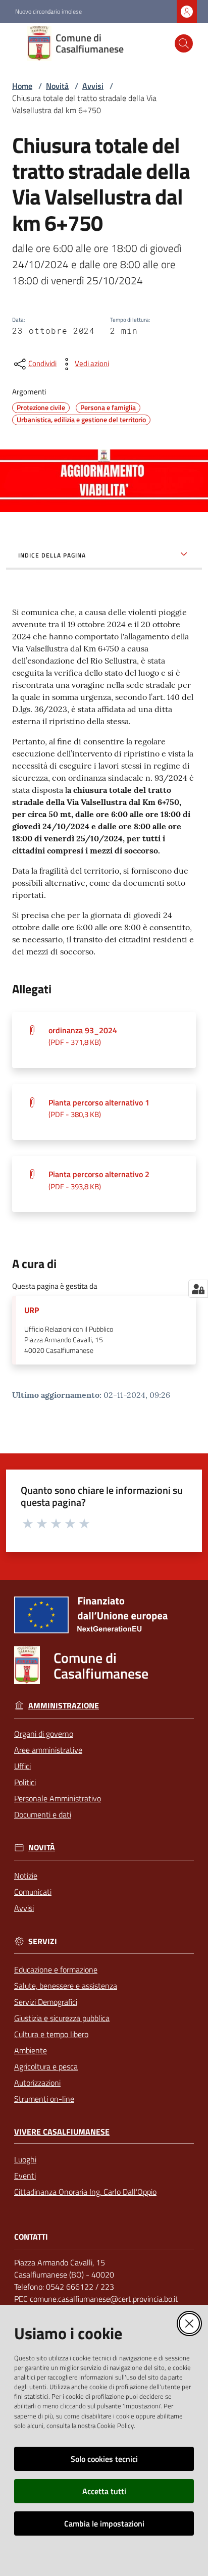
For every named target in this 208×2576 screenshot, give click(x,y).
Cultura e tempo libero (51, 2034)
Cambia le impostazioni (104, 2523)
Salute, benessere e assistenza (66, 1986)
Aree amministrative (48, 1750)
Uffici (22, 1766)
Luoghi (25, 2159)
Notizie (26, 1876)
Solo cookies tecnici (104, 2459)
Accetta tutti (104, 2491)
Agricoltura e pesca (46, 2066)
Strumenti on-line (44, 2099)
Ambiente (31, 2050)
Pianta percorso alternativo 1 (99, 1108)
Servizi (43, 1941)
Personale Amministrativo (58, 1798)
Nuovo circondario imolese (48, 12)
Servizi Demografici (46, 2002)
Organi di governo (44, 1734)
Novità (57, 86)
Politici (25, 1782)
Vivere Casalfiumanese (62, 2132)
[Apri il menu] (14, 43)
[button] (184, 43)
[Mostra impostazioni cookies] (198, 1289)
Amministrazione (64, 1706)
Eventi (25, 2176)
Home (22, 86)
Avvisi (93, 86)
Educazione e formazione (56, 1969)
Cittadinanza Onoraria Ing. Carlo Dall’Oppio (85, 2192)
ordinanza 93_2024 (83, 1036)
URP (32, 1310)
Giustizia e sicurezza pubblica (62, 2018)
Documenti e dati (43, 1814)
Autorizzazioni (37, 2083)
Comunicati (33, 1892)
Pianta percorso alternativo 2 (99, 1180)
